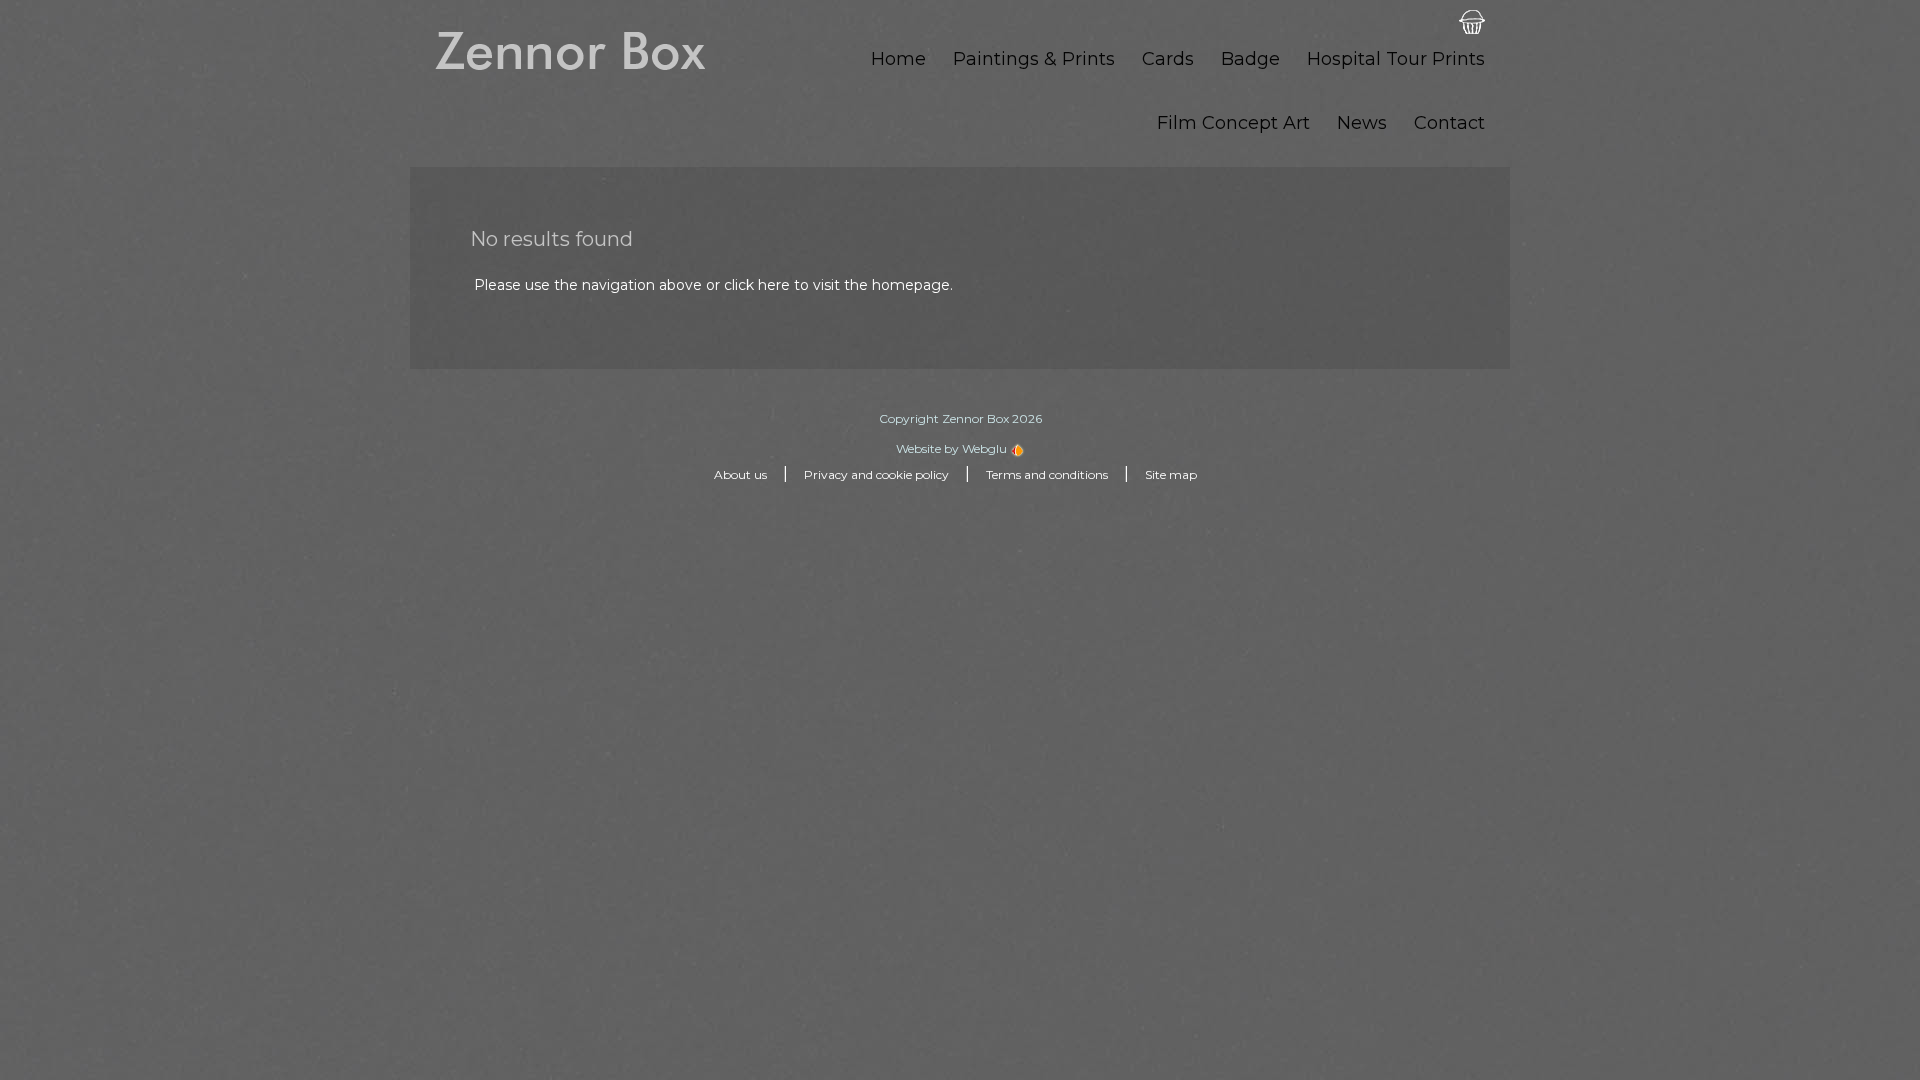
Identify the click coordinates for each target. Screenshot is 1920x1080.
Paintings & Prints (1034, 59)
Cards (1168, 59)
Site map (1171, 474)
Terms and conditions (1047, 474)
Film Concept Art (1233, 123)
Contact (1449, 123)
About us (740, 474)
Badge (1250, 59)
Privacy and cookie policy (876, 474)
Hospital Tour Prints (1396, 59)
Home (898, 59)
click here (757, 285)
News (1362, 123)
